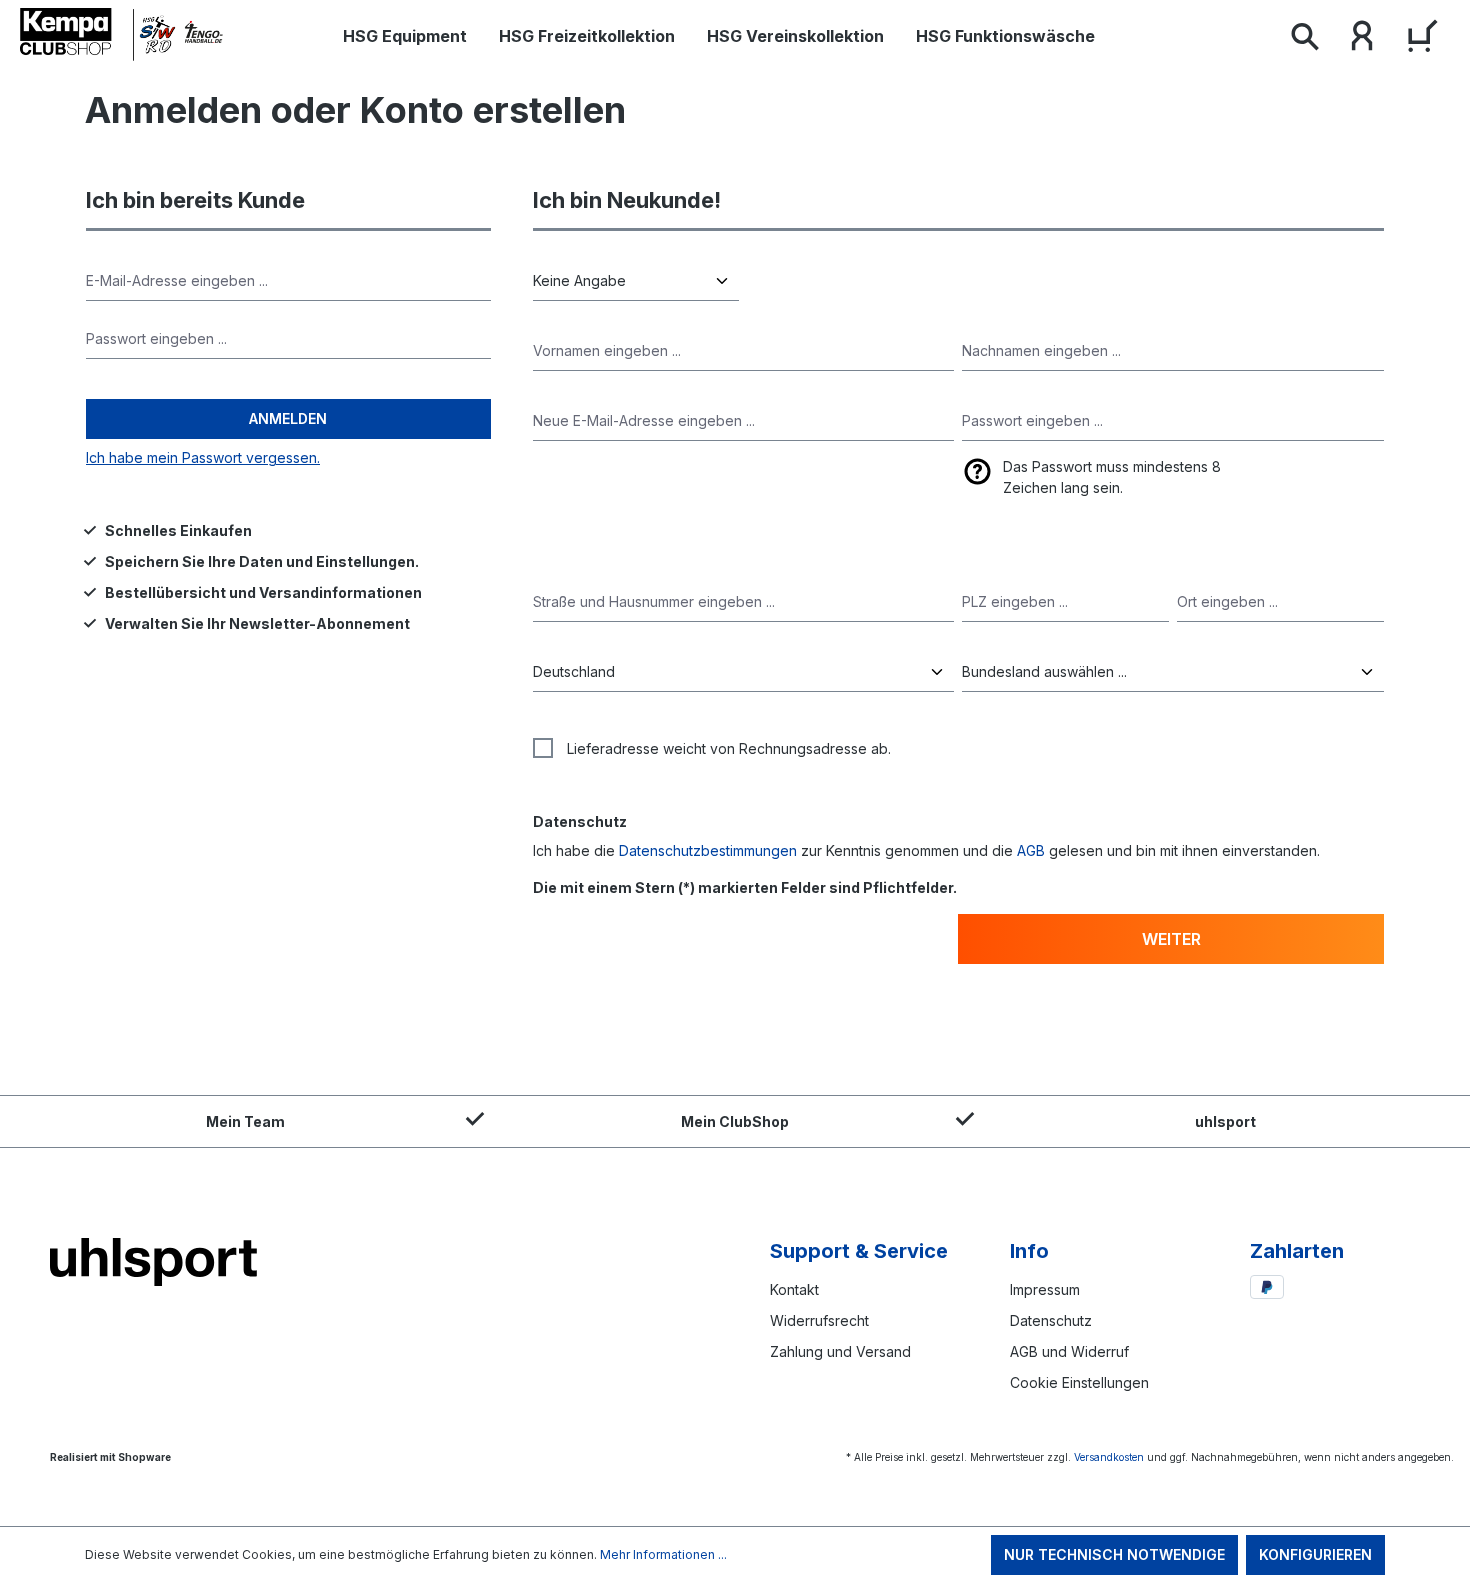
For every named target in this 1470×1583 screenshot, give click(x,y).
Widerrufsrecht (819, 1320)
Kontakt (794, 1289)
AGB (1031, 850)
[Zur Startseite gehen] (125, 35)
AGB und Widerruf (1069, 1351)
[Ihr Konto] (1362, 40)
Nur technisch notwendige (1114, 1554)
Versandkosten (1109, 1457)
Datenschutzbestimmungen (708, 850)
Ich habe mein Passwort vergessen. (203, 457)
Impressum (1045, 1289)
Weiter (1171, 939)
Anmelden (288, 418)
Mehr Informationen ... (663, 1554)
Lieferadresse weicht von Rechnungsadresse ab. (729, 748)
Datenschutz (1051, 1320)
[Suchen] (1304, 40)
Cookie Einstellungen (1079, 1382)
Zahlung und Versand (840, 1351)
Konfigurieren (1315, 1554)
